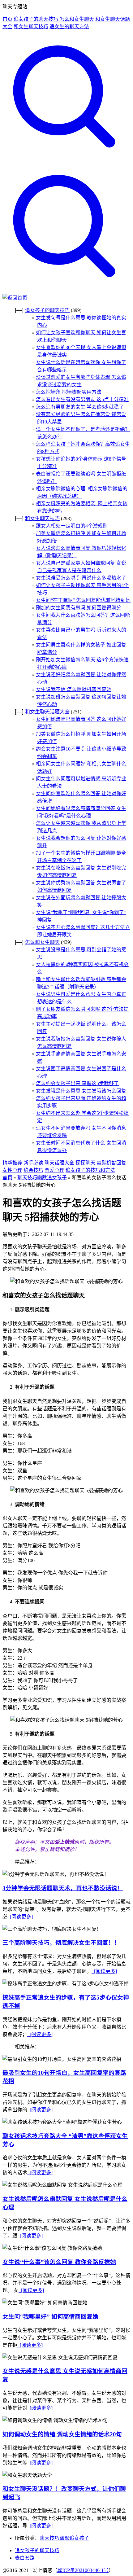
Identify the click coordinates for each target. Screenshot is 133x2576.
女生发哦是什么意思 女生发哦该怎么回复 (81, 1091)
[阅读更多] (20, 1917)
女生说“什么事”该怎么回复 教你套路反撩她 (59, 2262)
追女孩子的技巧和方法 (90, 1170)
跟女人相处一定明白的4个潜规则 (72, 526)
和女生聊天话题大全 (47, 712)
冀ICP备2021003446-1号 (83, 2570)
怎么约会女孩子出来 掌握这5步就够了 (77, 1083)
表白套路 (25, 2558)
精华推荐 (12, 1163)
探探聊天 (85, 1163)
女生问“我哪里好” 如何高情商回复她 (50, 2317)
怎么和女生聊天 (77, 19)
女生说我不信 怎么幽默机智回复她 (74, 689)
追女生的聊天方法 (69, 26)
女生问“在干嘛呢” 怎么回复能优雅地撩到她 (83, 600)
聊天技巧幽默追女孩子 (42, 1178)
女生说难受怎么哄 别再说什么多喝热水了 (81, 578)
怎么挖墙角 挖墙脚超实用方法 (69, 392)
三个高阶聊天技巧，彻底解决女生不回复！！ (61, 1943)
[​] (66, 161)
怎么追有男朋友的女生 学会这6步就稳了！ (82, 407)
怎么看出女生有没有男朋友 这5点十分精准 (82, 399)
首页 (7, 19)
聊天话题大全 (59, 1163)
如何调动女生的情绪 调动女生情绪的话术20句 (62, 2434)
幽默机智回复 (111, 1163)
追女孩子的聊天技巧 (36, 19)
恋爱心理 (54, 1170)
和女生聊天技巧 (31, 26)
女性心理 (12, 1170)
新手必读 (33, 1163)
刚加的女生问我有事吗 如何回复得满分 (79, 608)
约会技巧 (33, 1170)
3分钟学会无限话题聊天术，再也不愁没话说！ (63, 1888)
